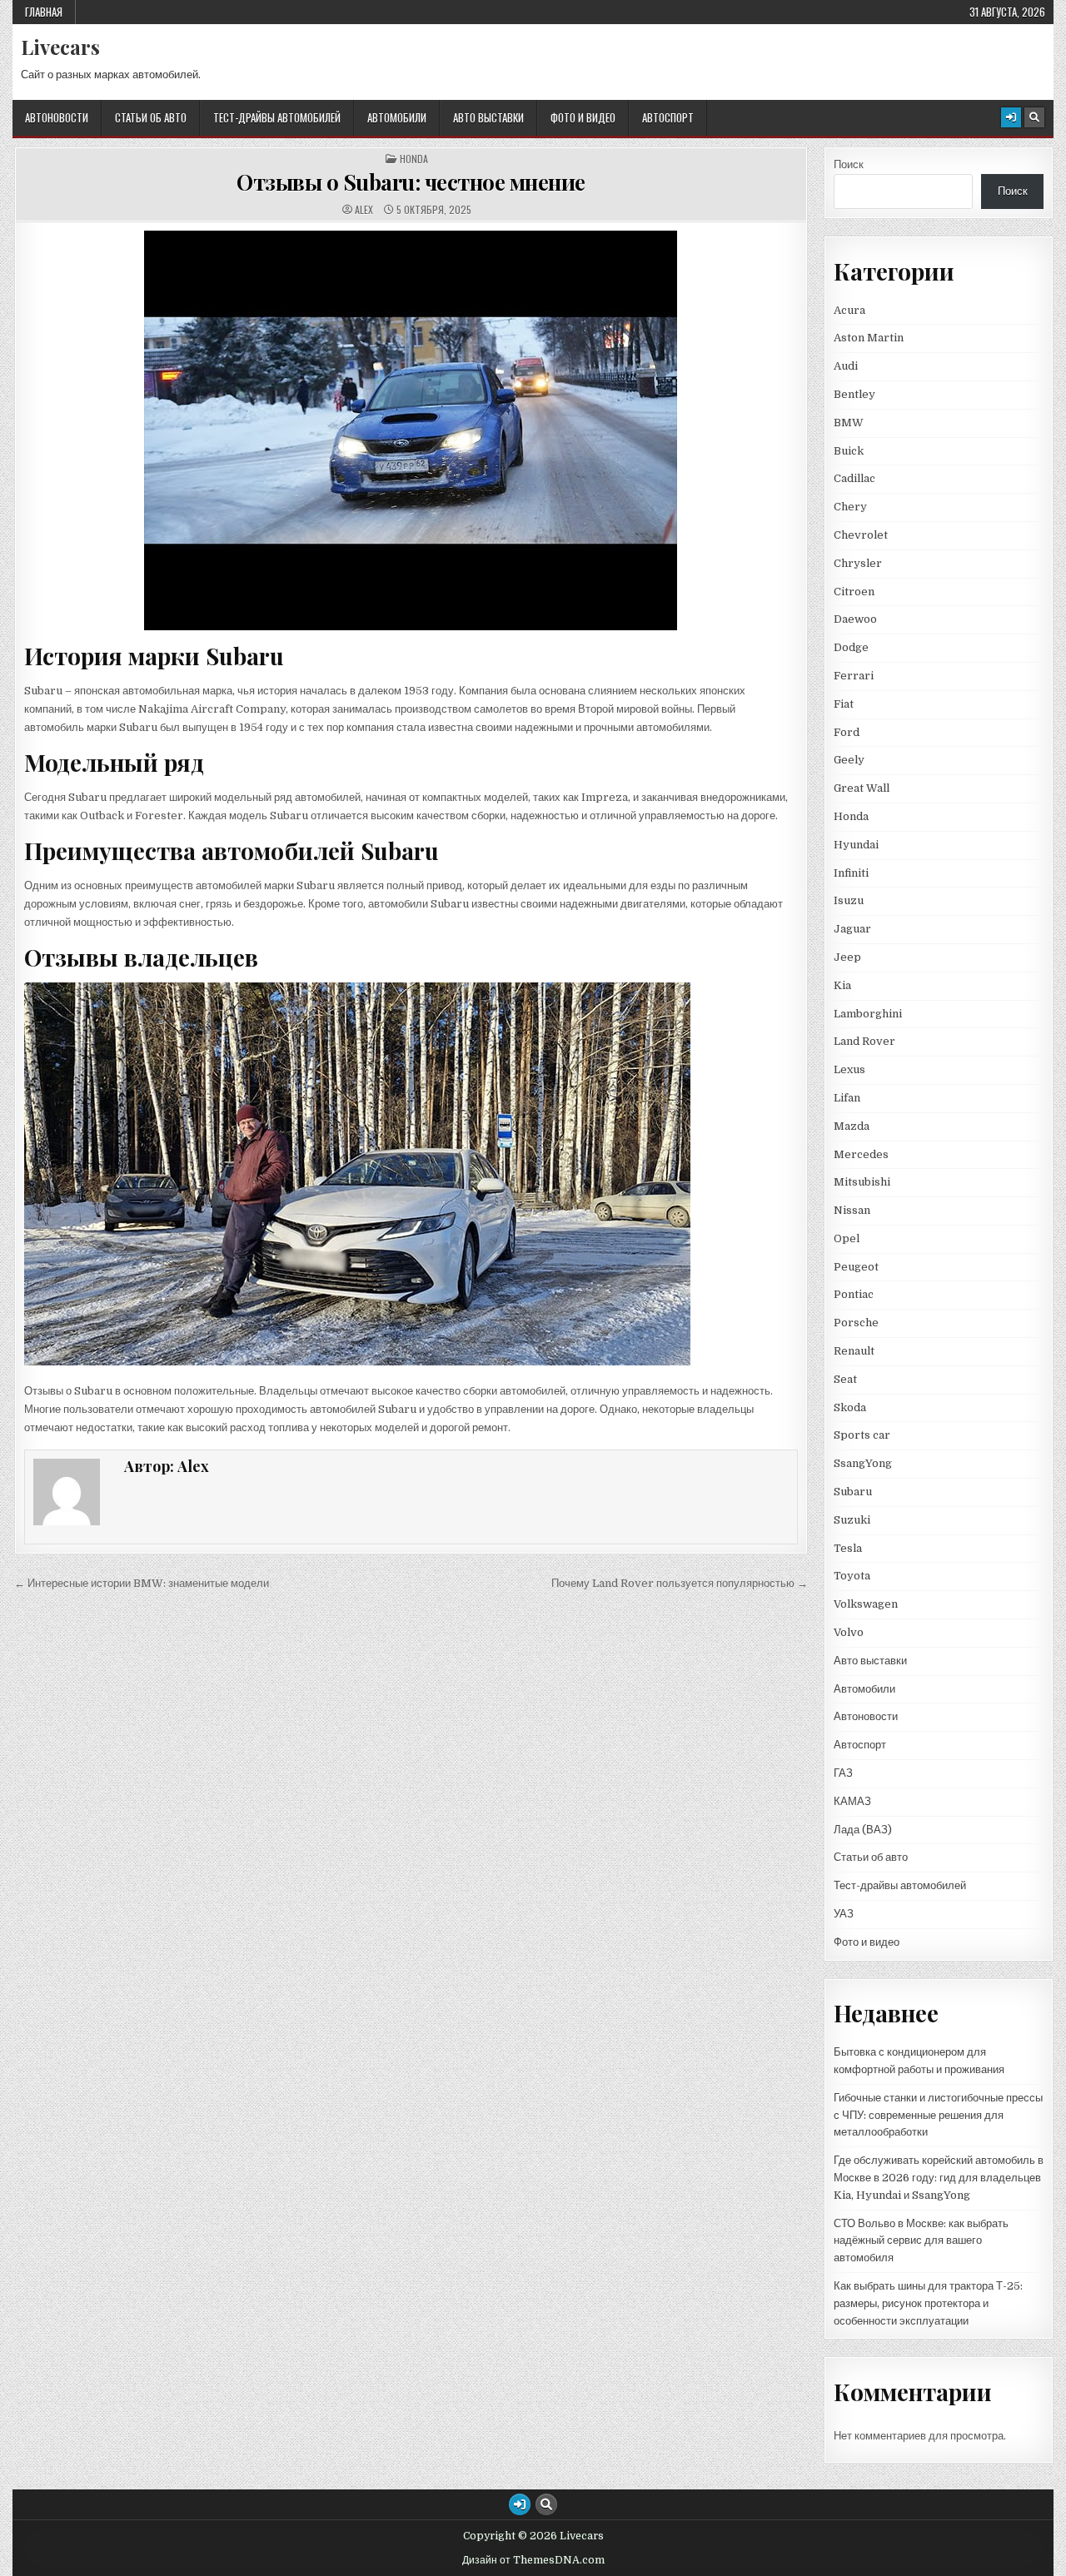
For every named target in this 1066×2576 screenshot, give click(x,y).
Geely (849, 760)
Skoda (850, 1407)
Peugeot (856, 1267)
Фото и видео (583, 117)
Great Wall (862, 788)
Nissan (852, 1210)
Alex (364, 210)
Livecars (60, 47)
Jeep (847, 957)
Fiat (844, 704)
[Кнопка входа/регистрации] (1011, 117)
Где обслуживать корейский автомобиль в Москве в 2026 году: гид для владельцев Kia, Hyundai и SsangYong (939, 2178)
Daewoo (855, 619)
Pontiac (854, 1294)
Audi (846, 366)
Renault (854, 1351)
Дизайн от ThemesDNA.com (533, 2560)
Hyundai (856, 845)
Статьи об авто (151, 117)
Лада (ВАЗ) (863, 1830)
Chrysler (858, 563)
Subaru (853, 1492)
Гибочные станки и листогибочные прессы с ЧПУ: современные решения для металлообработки (938, 2115)
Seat (845, 1379)
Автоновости (57, 117)
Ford (847, 732)
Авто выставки (488, 117)
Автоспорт (668, 117)
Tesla (848, 1548)
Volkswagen (866, 1604)
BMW (849, 423)
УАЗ (844, 1914)
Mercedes (861, 1154)
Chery (850, 507)
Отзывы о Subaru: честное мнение (411, 182)
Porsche (856, 1323)
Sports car (862, 1435)
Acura (849, 310)
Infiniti (851, 873)
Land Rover (864, 1041)
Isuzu (849, 900)
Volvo (849, 1632)
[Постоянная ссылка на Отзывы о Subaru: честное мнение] (411, 430)
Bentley (854, 394)
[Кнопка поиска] (1034, 117)
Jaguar (852, 929)
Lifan (847, 1098)
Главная (44, 12)
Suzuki (852, 1520)
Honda (414, 159)
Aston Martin (869, 338)
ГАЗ (843, 1773)
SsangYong (863, 1463)
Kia (842, 985)
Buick (849, 451)
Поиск (849, 164)
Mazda (852, 1126)
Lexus (849, 1069)
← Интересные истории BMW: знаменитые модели (142, 1583)
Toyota (852, 1576)
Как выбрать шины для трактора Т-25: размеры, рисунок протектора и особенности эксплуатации (928, 2303)
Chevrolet (861, 535)
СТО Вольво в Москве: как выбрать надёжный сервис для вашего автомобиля (921, 2241)
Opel (847, 1238)
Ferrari (855, 676)
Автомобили (397, 117)
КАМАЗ (852, 1801)
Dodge (851, 647)
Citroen (854, 592)
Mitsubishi (862, 1182)
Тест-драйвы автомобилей (277, 117)
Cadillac (854, 478)
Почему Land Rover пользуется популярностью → (680, 1583)
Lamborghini (868, 1014)
